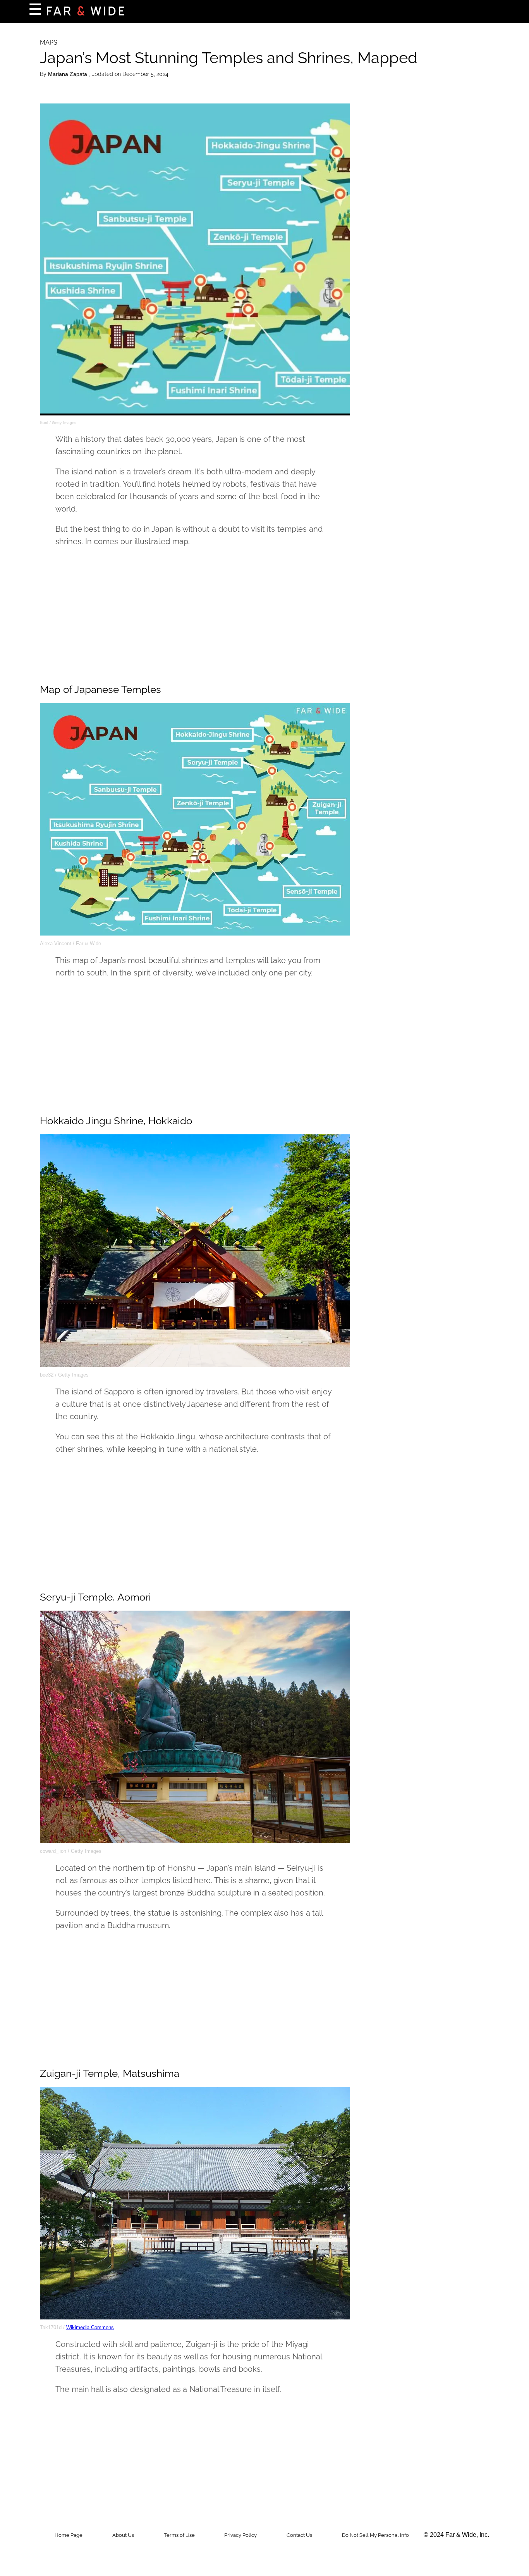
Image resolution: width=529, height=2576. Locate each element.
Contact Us (299, 2535)
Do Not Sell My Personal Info (375, 2535)
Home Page (69, 2535)
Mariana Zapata (68, 74)
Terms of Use (179, 2535)
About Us (123, 2535)
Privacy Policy (240, 2535)
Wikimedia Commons (90, 2327)
